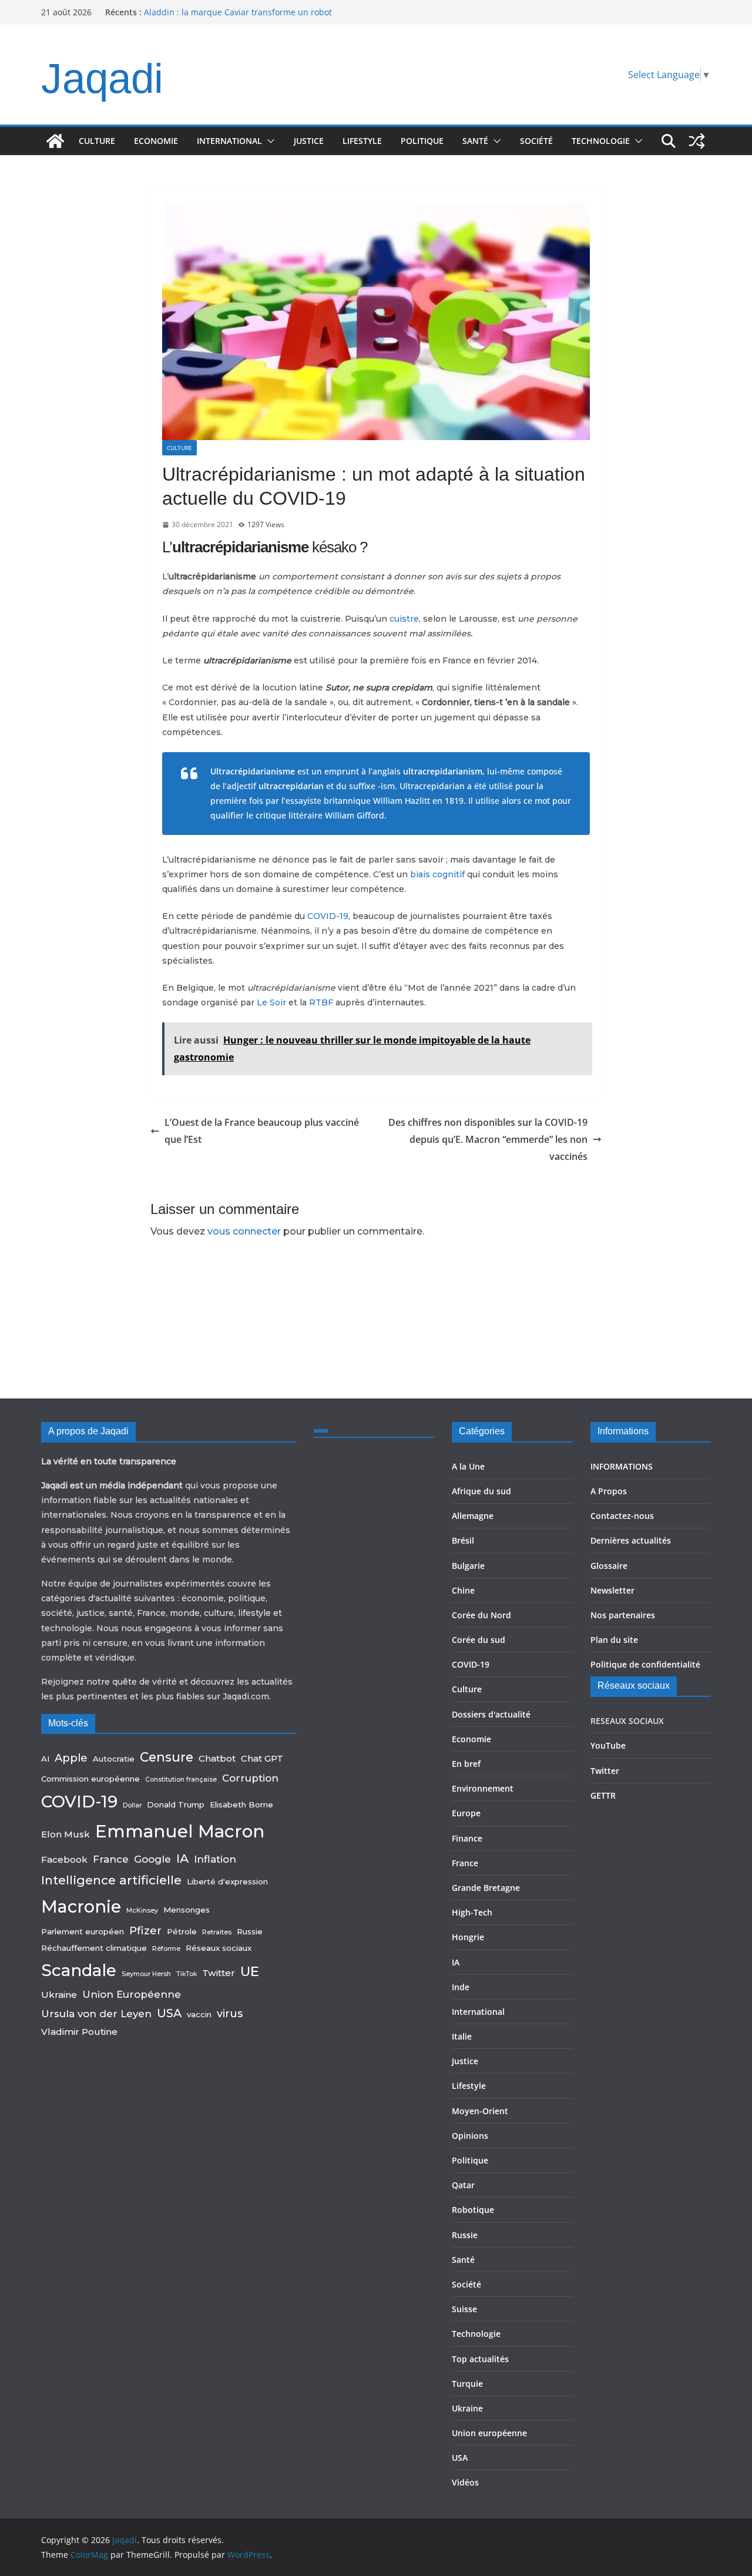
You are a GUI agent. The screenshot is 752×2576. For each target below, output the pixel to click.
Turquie (467, 2384)
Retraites (217, 1932)
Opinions (470, 2136)
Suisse (464, 2309)
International (229, 141)
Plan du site (614, 1640)
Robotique (473, 2210)
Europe (466, 1813)
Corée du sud (479, 1640)
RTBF (321, 1002)
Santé (475, 141)
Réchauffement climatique (94, 1948)
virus (230, 2013)
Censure (167, 1757)
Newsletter (612, 1590)
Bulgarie (468, 1566)
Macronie (81, 1906)
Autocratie (114, 1759)
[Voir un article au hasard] (697, 141)
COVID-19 (328, 916)
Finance (467, 1838)
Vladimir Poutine (79, 2032)
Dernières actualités (631, 1540)
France (111, 1859)
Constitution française (181, 1780)
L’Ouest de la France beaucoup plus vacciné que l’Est (262, 1131)
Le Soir (271, 1002)
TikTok (187, 1974)
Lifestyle (362, 141)
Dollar (132, 1805)
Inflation (215, 1859)
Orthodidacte (550, 842)
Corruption (250, 1778)
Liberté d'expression (227, 1881)
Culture (97, 141)
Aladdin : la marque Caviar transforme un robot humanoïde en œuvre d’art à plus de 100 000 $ (238, 18)
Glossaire (609, 1566)
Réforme (166, 1949)
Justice (309, 141)
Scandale (79, 1970)
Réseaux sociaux (219, 1948)
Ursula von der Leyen (96, 2014)
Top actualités (480, 2359)
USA (169, 2013)
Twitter (219, 1973)
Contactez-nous (622, 1516)
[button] (268, 141)
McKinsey (142, 1911)
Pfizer (145, 1931)
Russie (250, 1931)
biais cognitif (437, 874)
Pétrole (182, 1931)
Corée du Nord (481, 1615)
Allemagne (473, 1516)
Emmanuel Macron (180, 1831)
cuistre (404, 619)
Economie (156, 141)
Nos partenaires (623, 1615)
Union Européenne (132, 1994)
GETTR (603, 1795)
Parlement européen (83, 1931)
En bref (466, 1764)
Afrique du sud (481, 1491)
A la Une (468, 1466)
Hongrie (468, 1937)
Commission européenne (90, 1779)
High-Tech (472, 1912)
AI (45, 1759)
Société (536, 141)
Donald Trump (176, 1804)
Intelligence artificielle (111, 1880)
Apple (71, 1758)
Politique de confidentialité (645, 1664)
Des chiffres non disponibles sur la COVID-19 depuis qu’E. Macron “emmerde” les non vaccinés (488, 1139)
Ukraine (59, 1995)
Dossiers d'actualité (491, 1714)
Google (152, 1859)
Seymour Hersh (146, 1974)
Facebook (64, 1859)
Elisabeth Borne (241, 1804)
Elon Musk (66, 1834)
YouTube (608, 1745)
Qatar (463, 2185)
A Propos (609, 1491)
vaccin (199, 2014)
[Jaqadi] (55, 141)
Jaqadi (102, 78)
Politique (422, 141)
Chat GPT (262, 1758)
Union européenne (489, 2433)
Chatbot (217, 1758)
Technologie (601, 141)
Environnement (483, 1788)
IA (182, 1858)
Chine (463, 1590)
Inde (461, 1987)
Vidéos (465, 2482)
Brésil (463, 1540)
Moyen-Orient (480, 2111)
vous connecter (244, 1231)
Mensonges (187, 1910)
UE (250, 1971)
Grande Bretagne (486, 1888)
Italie (462, 2036)
